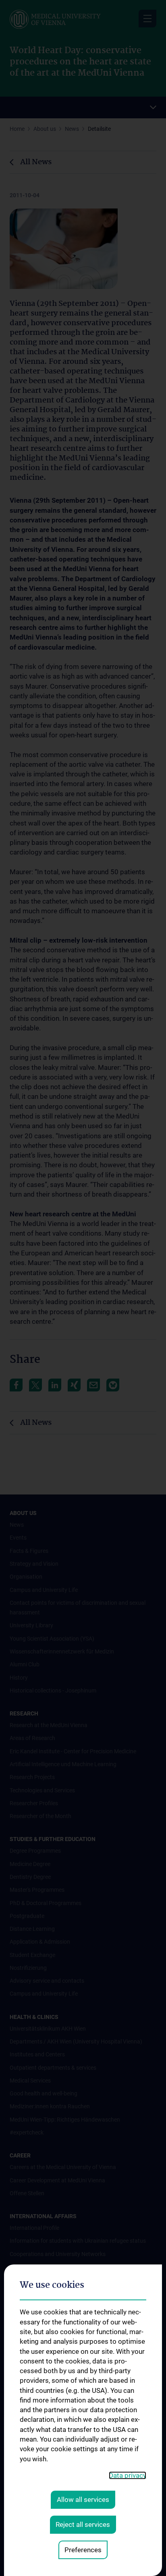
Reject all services (83, 2524)
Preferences (83, 2550)
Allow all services (83, 2500)
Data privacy (128, 2475)
